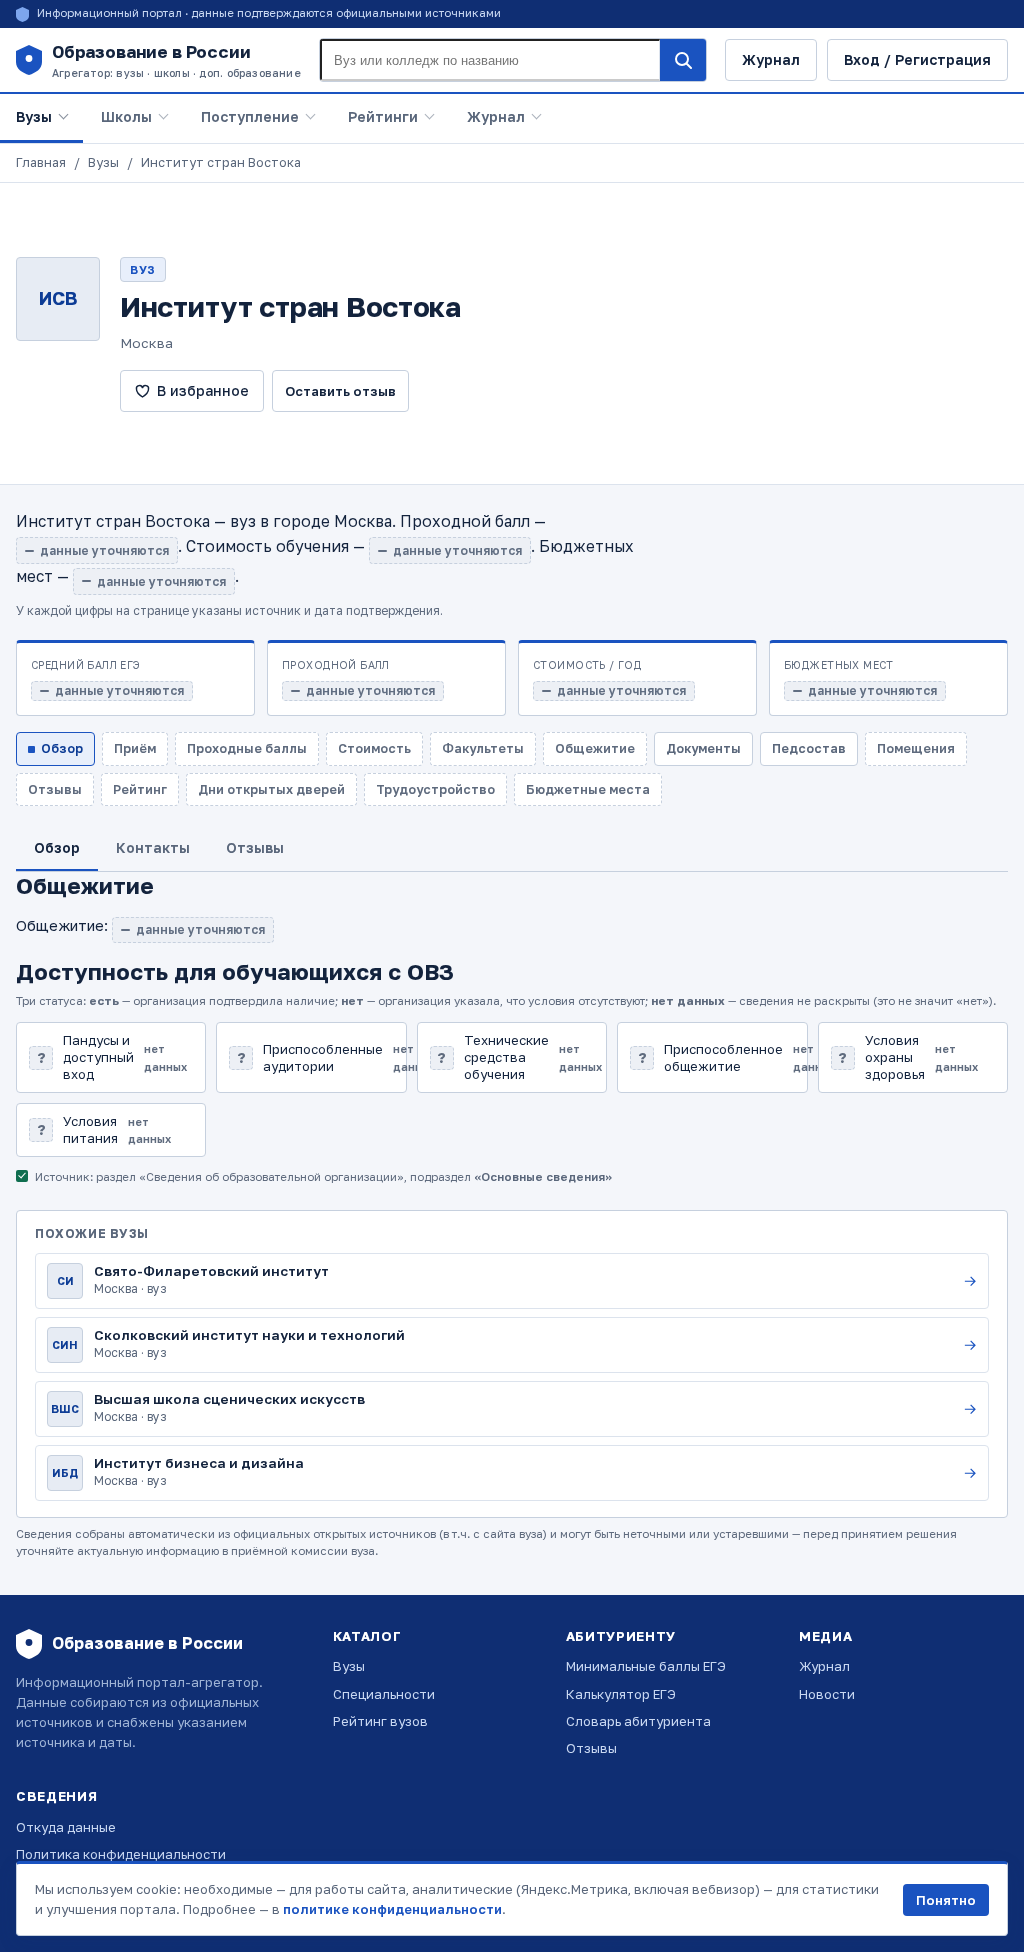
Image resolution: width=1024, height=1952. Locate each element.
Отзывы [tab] (255, 847)
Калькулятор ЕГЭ (621, 1694)
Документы (703, 748)
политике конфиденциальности (392, 1909)
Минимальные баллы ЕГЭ (646, 1666)
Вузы (34, 116)
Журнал (771, 59)
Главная (41, 162)
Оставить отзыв (340, 391)
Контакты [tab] (153, 847)
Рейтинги (383, 116)
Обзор (62, 748)
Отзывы (591, 1748)
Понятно (946, 1900)
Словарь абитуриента (638, 1721)
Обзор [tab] (57, 847)
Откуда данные (66, 1827)
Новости (827, 1694)
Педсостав (809, 748)
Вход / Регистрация (917, 59)
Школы (126, 116)
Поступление (250, 116)
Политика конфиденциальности (121, 1854)
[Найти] (683, 60)
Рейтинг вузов (380, 1721)
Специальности (384, 1694)
